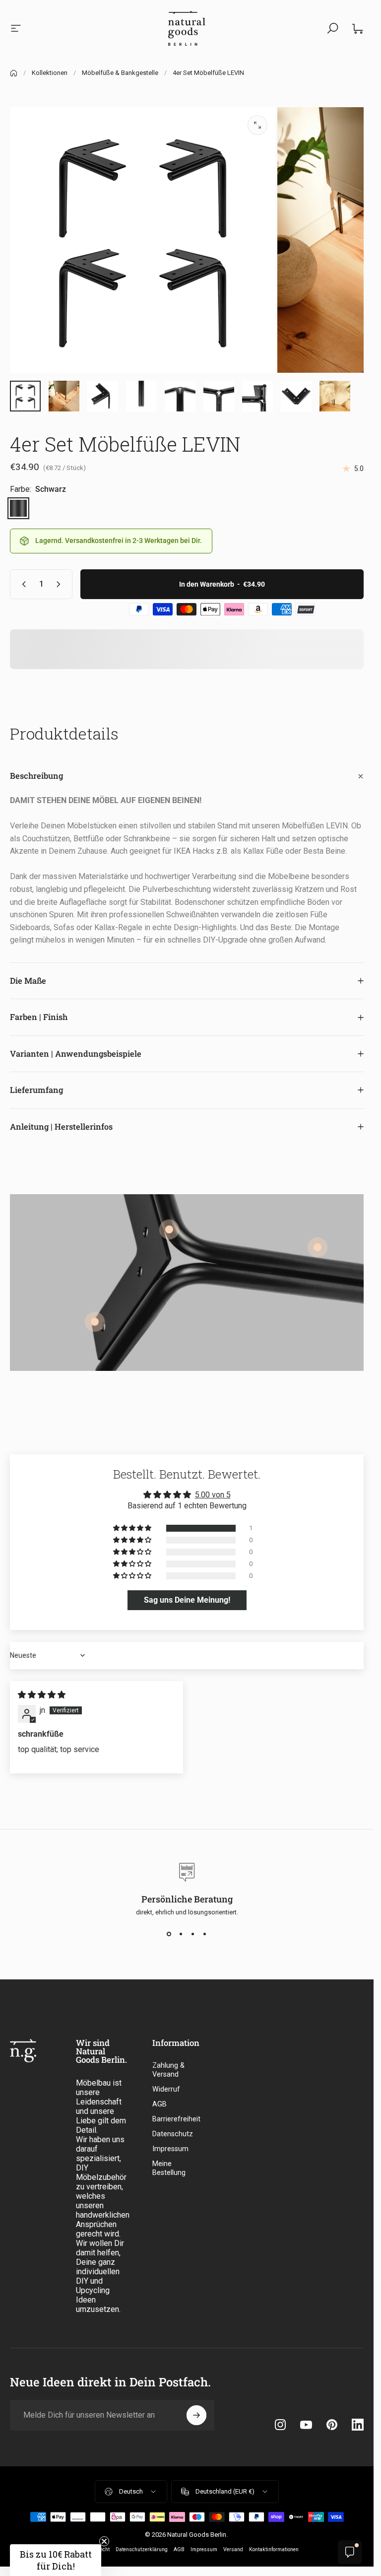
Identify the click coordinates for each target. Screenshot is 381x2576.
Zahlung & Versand (168, 2070)
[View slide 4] (205, 1934)
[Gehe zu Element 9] (296, 396)
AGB (159, 2104)
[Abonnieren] (196, 2415)
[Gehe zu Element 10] (335, 396)
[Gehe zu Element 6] (180, 396)
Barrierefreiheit (176, 2119)
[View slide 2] (181, 1934)
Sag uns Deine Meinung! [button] (187, 1600)
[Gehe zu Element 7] (219, 396)
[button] (133, 1528)
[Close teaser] (104, 2541)
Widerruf (166, 2089)
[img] (42, 1695)
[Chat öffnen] (350, 2552)
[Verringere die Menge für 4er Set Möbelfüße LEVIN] (22, 584)
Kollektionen (50, 73)
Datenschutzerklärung (142, 2549)
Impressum (170, 2149)
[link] (317, 1247)
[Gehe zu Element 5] (141, 396)
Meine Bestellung (169, 2168)
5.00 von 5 (213, 1495)
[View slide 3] (193, 1934)
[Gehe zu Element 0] (25, 396)
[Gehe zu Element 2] (64, 396)
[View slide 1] (169, 1934)
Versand (233, 2549)
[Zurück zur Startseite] (14, 73)
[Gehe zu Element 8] (257, 396)
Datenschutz (173, 2134)
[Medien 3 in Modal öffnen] (257, 125)
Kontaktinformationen (274, 2549)
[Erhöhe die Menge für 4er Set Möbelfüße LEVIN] (61, 584)
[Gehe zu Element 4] (103, 396)
